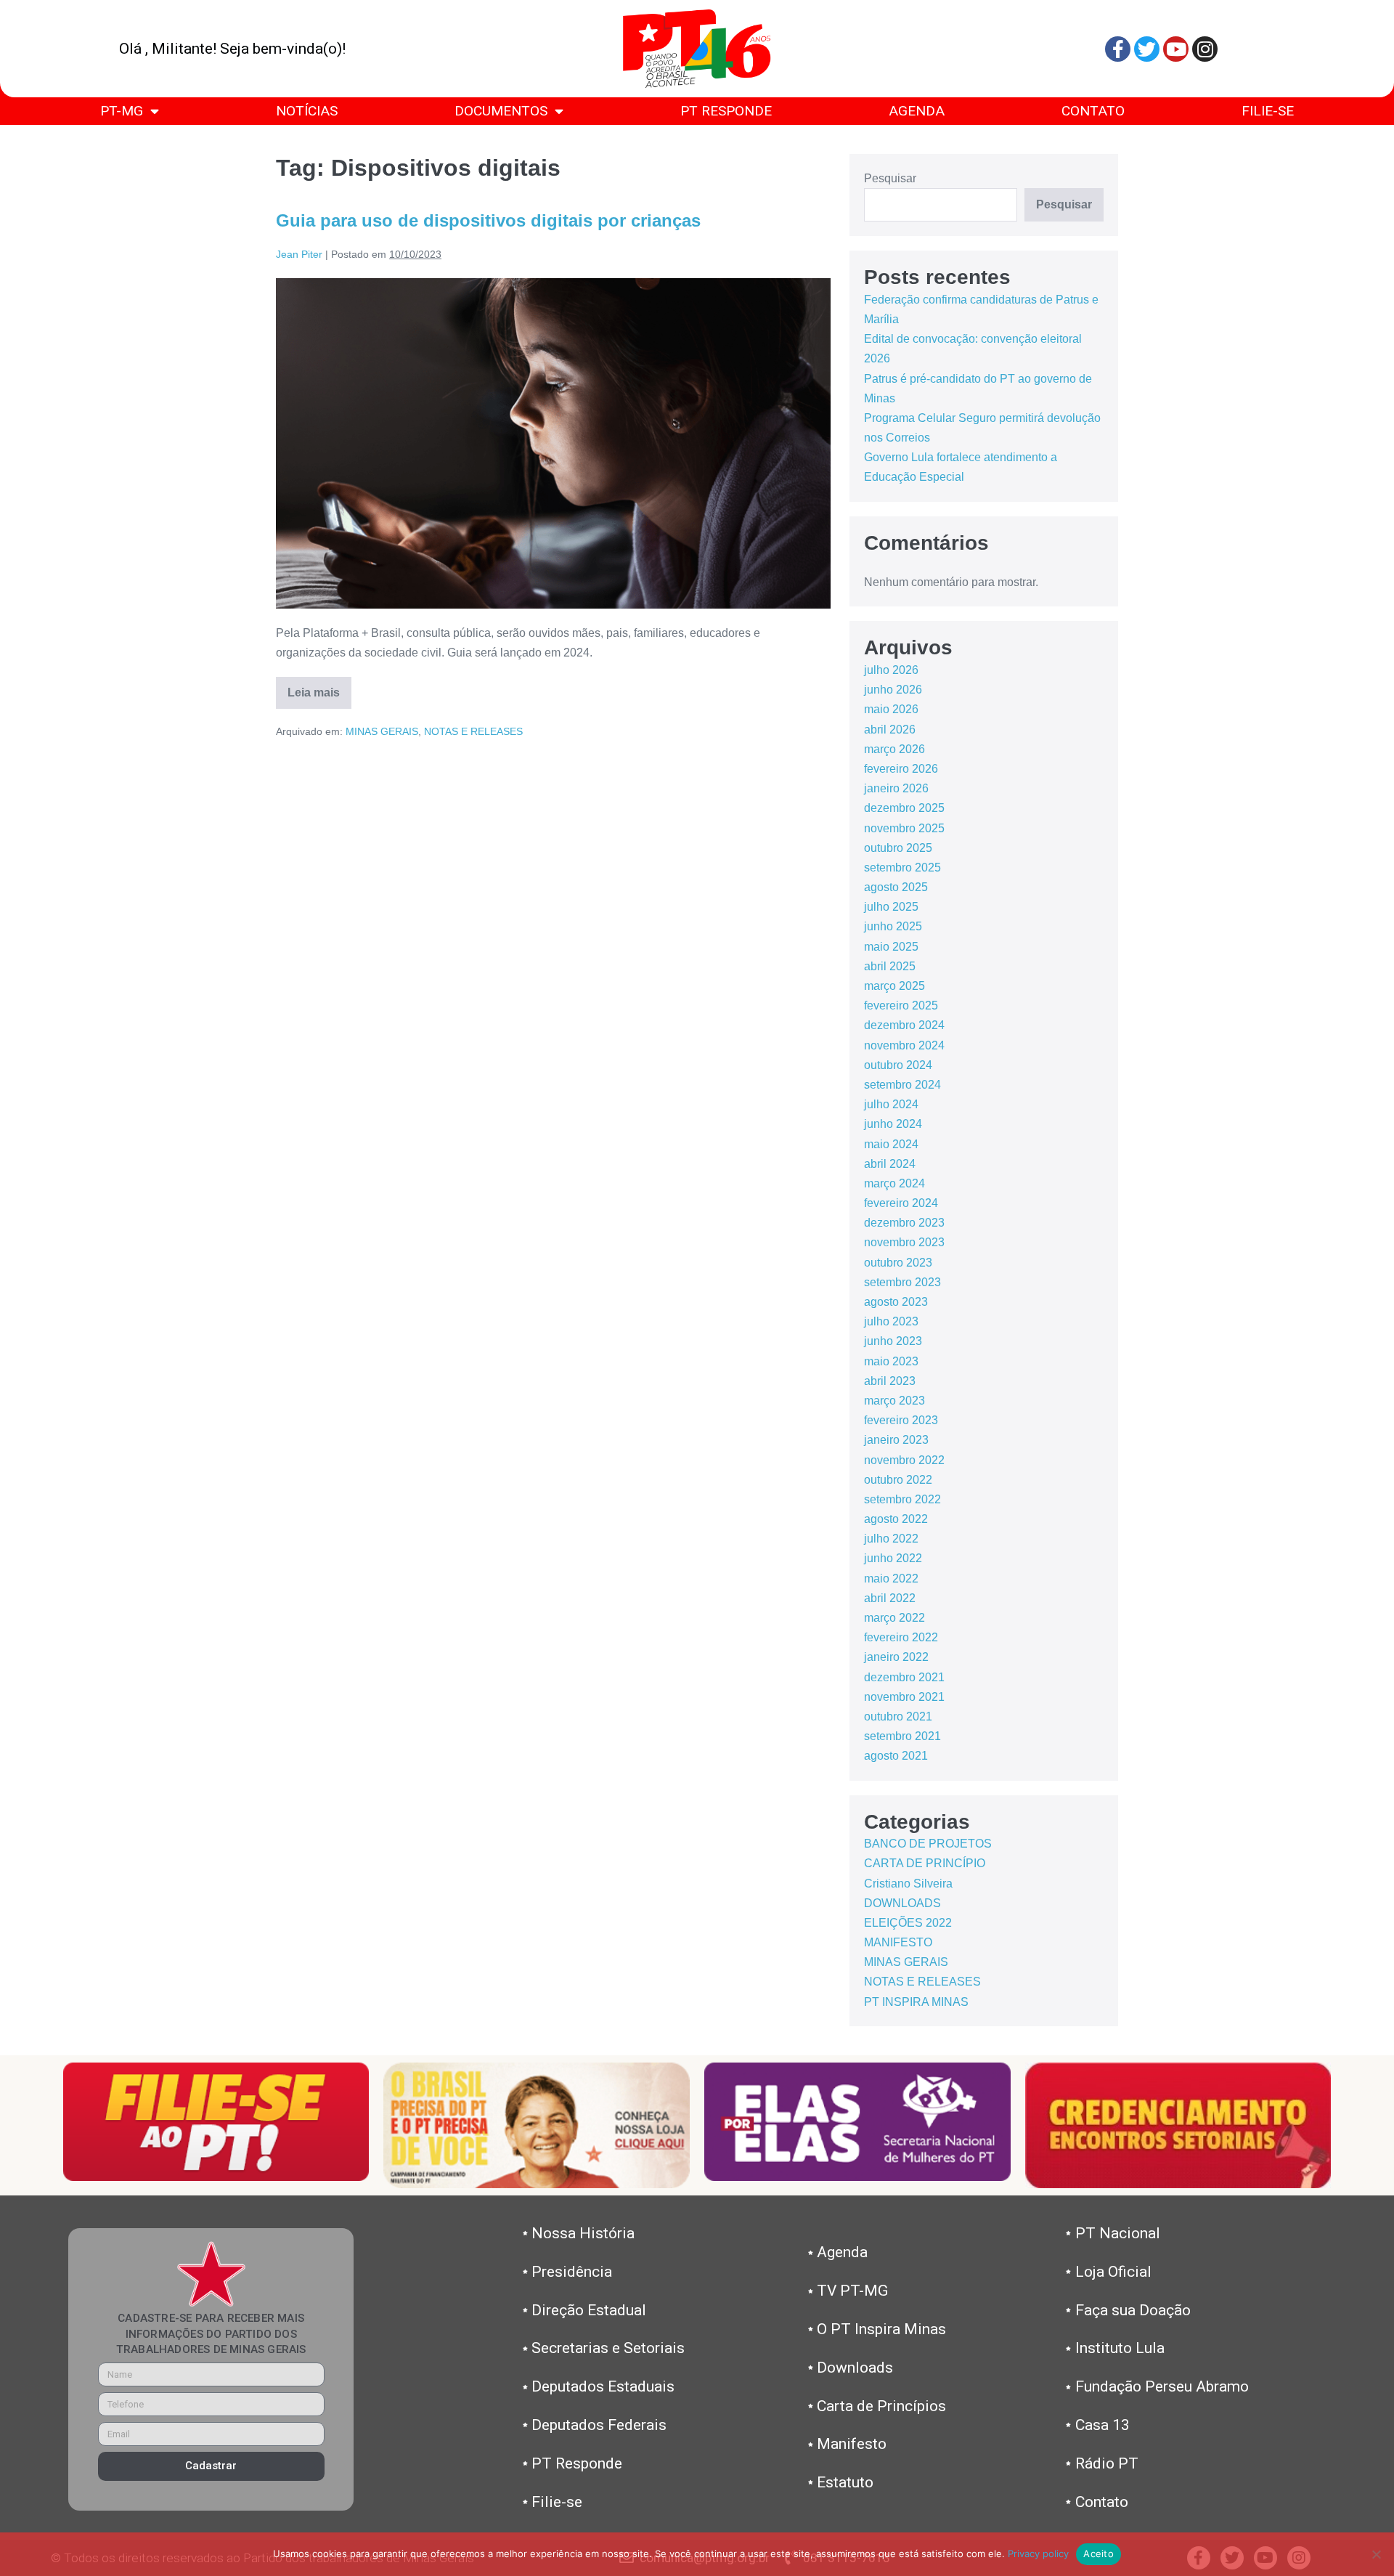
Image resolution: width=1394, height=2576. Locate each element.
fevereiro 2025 (901, 1005)
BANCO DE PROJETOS (928, 1844)
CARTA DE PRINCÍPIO (925, 1863)
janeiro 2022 (896, 1657)
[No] (1376, 2554)
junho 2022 (893, 1558)
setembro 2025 (902, 868)
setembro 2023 (902, 1282)
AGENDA (917, 111)
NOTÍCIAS (307, 111)
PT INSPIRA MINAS (916, 2002)
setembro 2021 (902, 1736)
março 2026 (894, 749)
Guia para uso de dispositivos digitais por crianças (488, 220)
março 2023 (894, 1401)
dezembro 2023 (904, 1223)
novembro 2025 (904, 828)
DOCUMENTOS (501, 111)
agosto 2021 (896, 1756)
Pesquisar (890, 178)
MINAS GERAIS (382, 731)
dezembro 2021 (904, 1677)
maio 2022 (891, 1578)
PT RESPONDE (726, 111)
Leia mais (319, 688)
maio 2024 (891, 1144)
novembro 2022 (904, 1460)
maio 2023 (891, 1361)
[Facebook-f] (1118, 49)
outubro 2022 (898, 1480)
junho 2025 (893, 926)
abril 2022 (890, 1598)
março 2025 (894, 986)
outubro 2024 (898, 1065)
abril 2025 (890, 966)
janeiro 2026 (896, 788)
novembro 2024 (904, 1045)
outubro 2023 (898, 1263)
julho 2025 (891, 907)
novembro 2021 (904, 1697)
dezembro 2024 (904, 1025)
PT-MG (122, 111)
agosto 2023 (896, 1302)
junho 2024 (893, 1124)
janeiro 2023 (896, 1440)
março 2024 (894, 1183)
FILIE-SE (1268, 111)
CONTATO (1093, 111)
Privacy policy (1038, 2553)
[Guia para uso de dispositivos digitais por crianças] (554, 443)
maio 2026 (891, 709)
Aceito (1099, 2553)
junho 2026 (893, 690)
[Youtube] (1176, 49)
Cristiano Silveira (908, 1884)
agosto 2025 (896, 887)
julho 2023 (891, 1321)
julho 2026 (891, 670)
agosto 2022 (896, 1519)
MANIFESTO (898, 1942)
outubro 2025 (898, 848)
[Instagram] (1205, 49)
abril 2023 (890, 1381)
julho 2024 (891, 1104)
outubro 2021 (898, 1716)
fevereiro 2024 (901, 1203)
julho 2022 (891, 1539)
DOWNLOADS (902, 1903)
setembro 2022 (902, 1499)
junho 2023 (893, 1341)
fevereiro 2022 (901, 1637)
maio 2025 (891, 947)
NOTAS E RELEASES (473, 731)
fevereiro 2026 (901, 769)
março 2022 (894, 1618)
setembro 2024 (902, 1085)
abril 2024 (890, 1164)
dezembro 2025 (904, 808)
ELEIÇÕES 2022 (908, 1923)
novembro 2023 (904, 1242)
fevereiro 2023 (901, 1420)
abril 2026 (890, 730)
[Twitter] (1147, 49)
